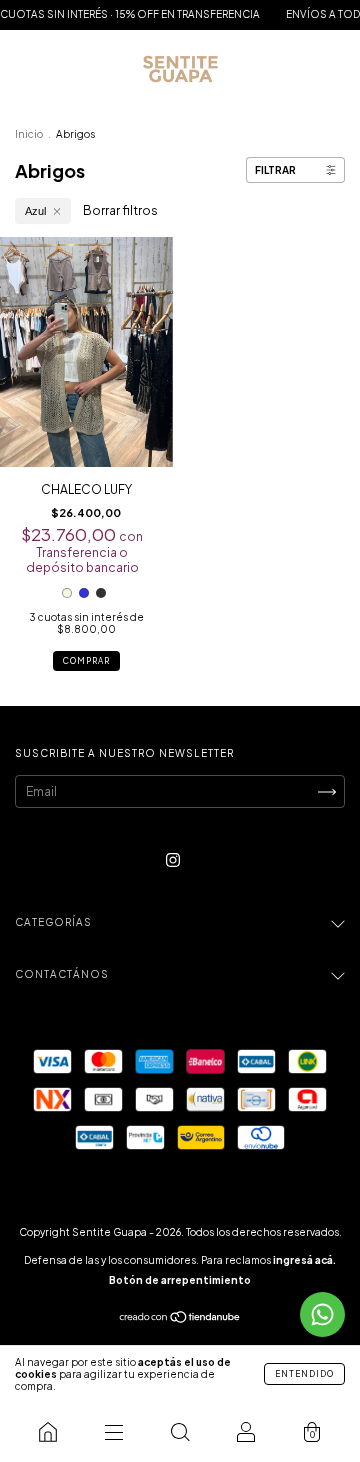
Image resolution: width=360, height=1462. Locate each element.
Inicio (29, 134)
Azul (35, 211)
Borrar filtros (120, 210)
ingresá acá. (304, 1260)
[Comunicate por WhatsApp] (322, 1314)
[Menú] (114, 1432)
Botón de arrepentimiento (180, 1280)
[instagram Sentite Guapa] (173, 859)
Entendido (304, 1374)
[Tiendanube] (180, 1319)
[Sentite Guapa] (48, 1432)
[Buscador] (180, 1432)
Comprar (86, 661)
